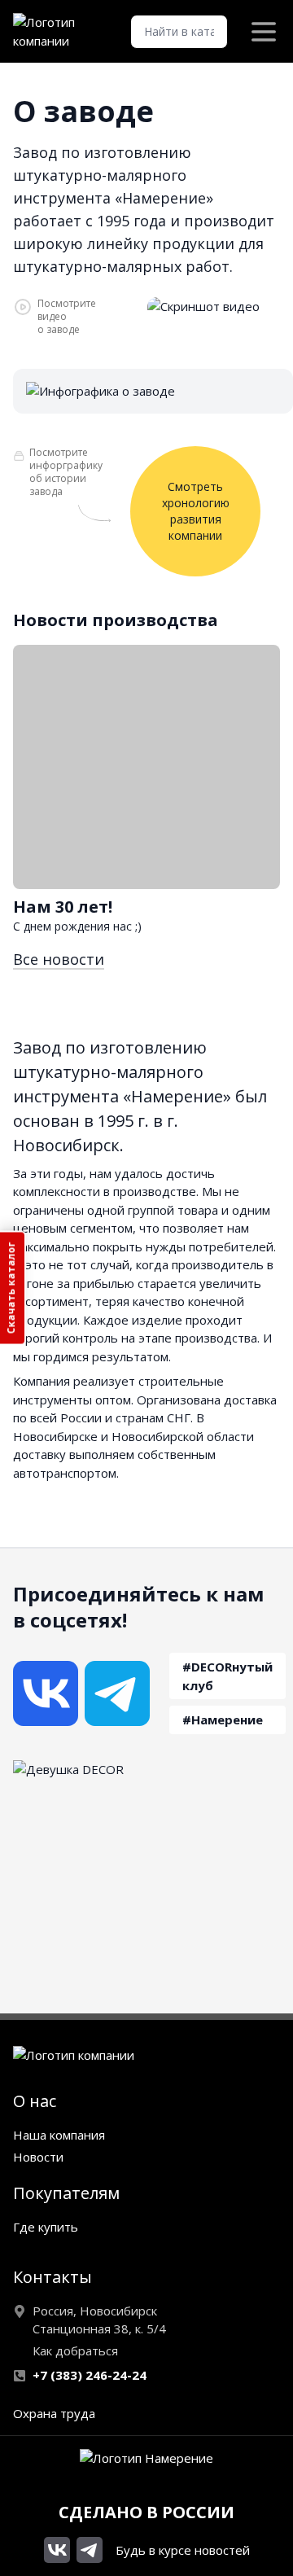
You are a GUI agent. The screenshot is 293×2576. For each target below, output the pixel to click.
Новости (38, 2157)
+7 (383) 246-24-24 (90, 2375)
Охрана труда (54, 2413)
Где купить (46, 2227)
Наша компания (59, 2135)
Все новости (59, 959)
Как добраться (75, 2350)
